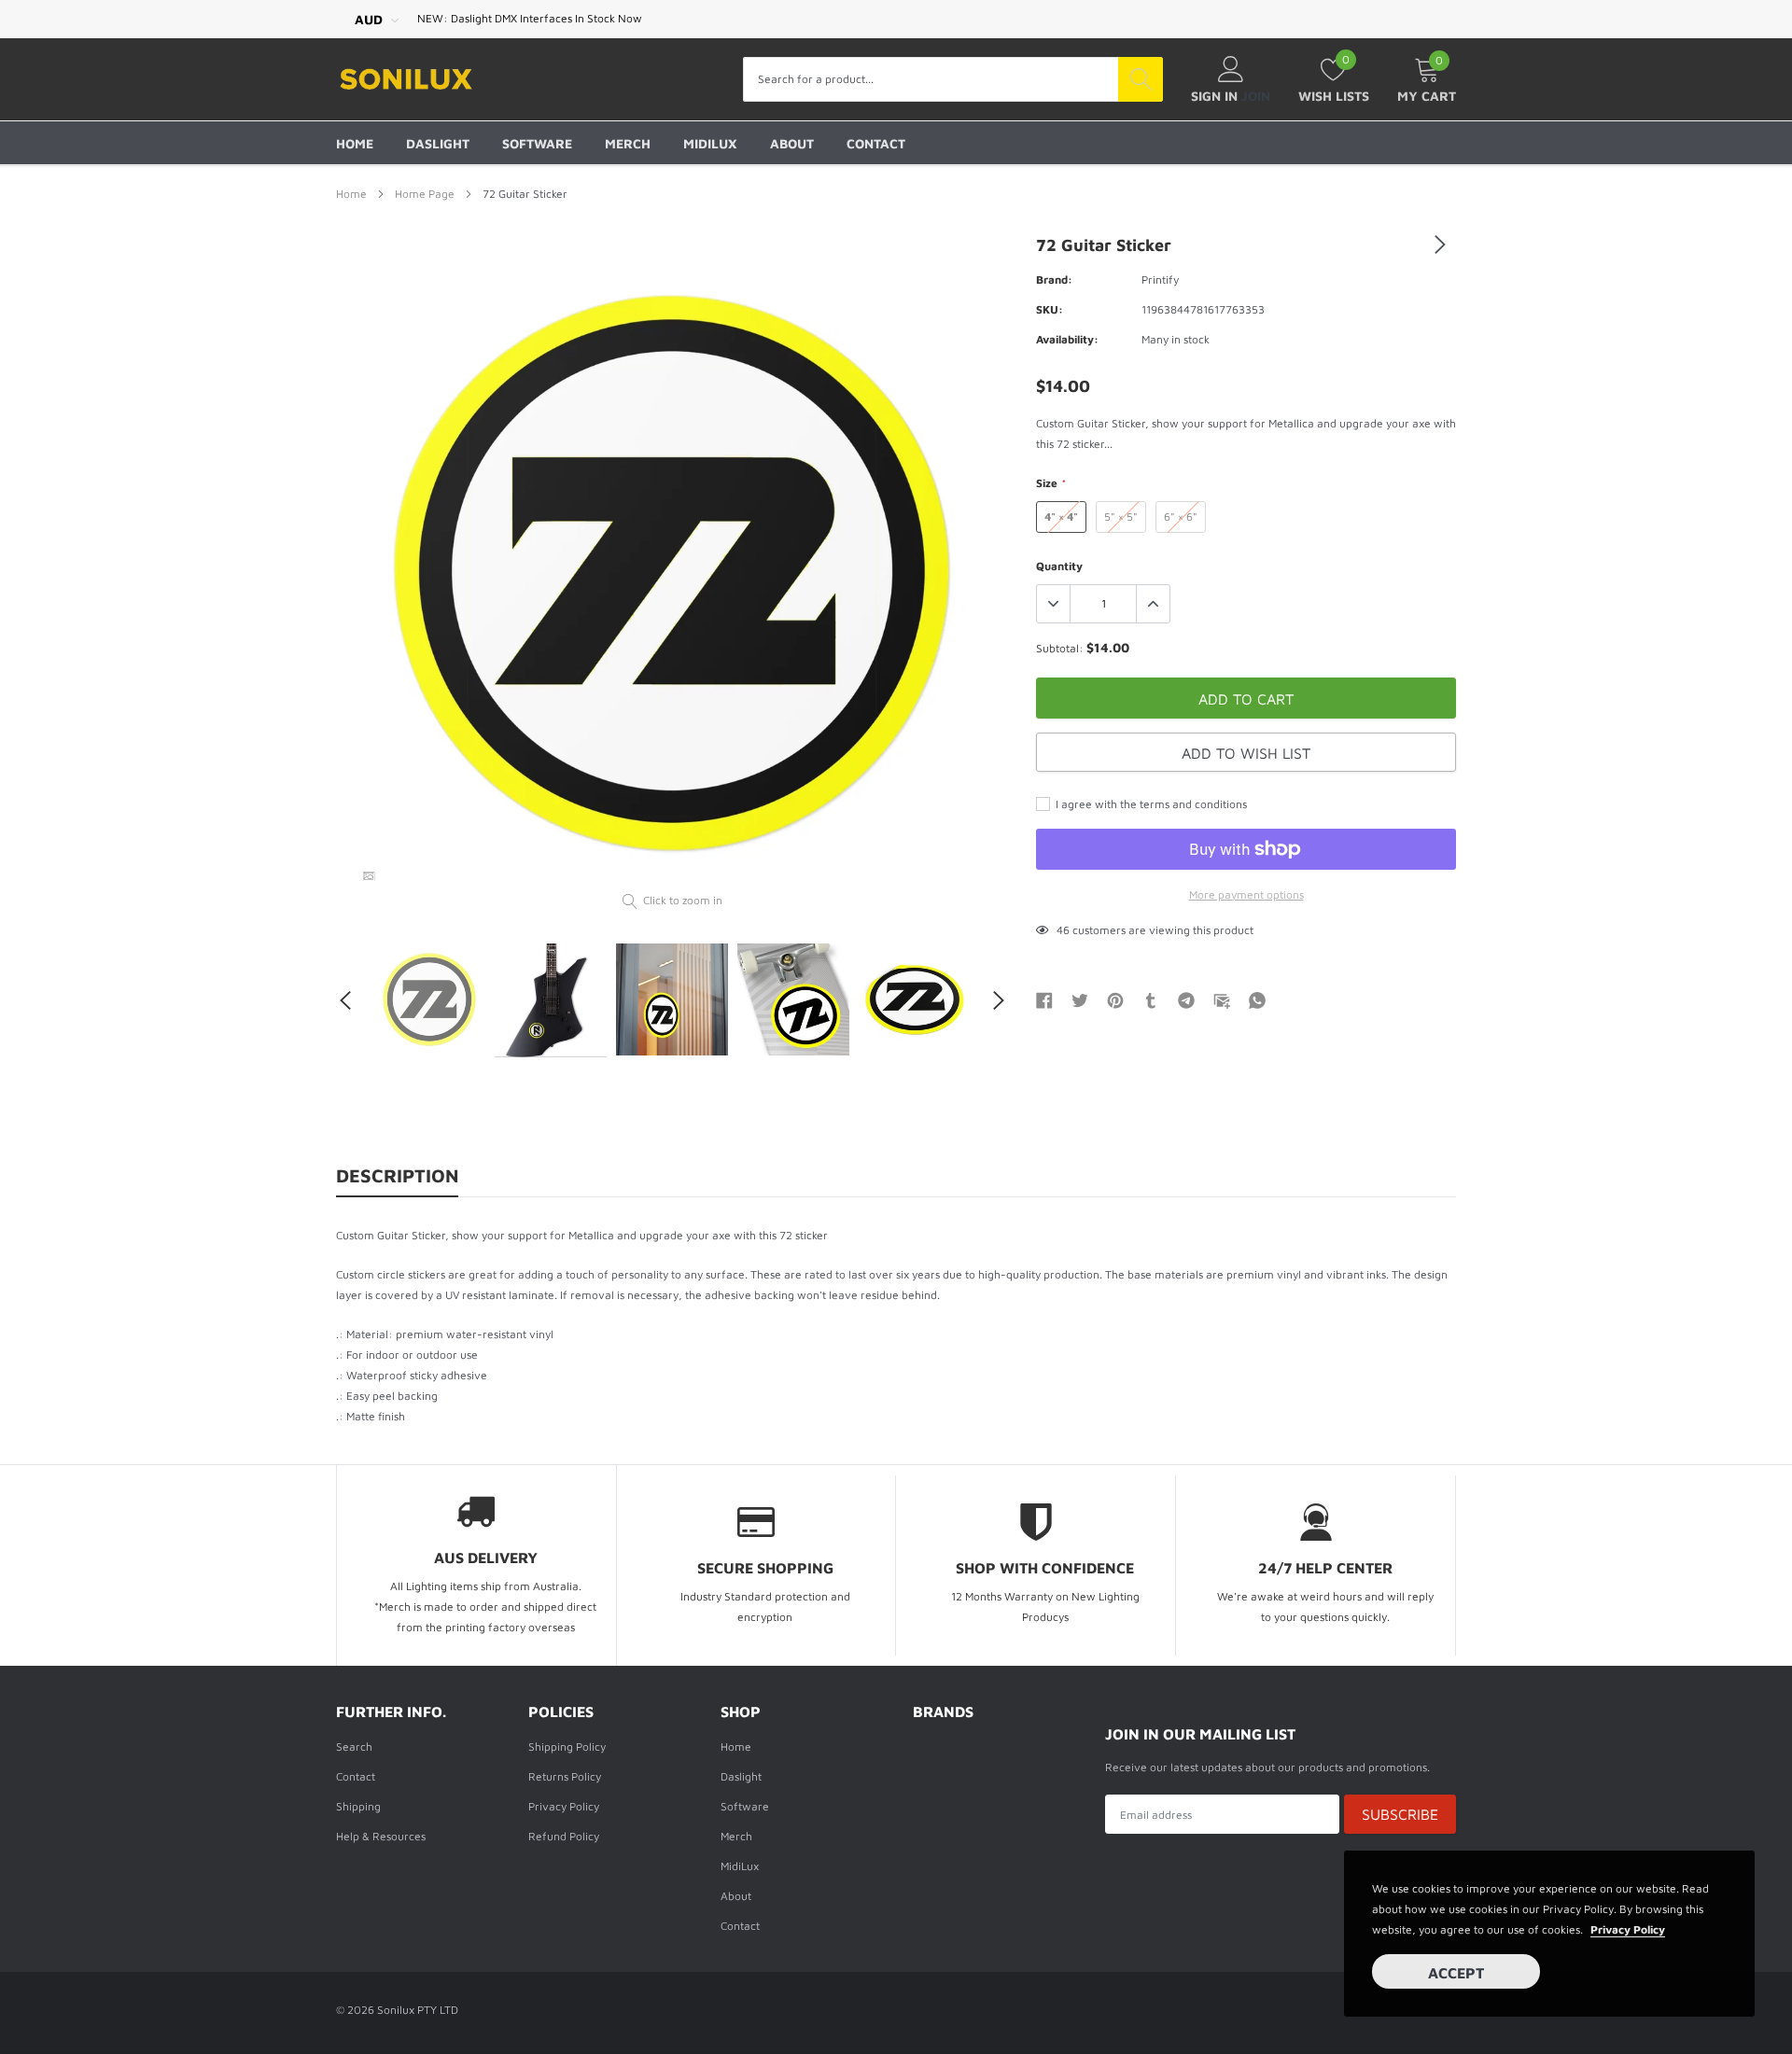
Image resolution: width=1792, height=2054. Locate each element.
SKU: (1050, 309)
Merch (628, 143)
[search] (1141, 79)
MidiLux (710, 143)
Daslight (438, 143)
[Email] (1222, 999)
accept (1456, 1973)
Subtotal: (1060, 648)
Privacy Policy (564, 1806)
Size (1050, 483)
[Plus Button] (1153, 604)
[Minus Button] (1054, 604)
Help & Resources (381, 1836)
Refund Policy (564, 1836)
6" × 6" (1181, 517)
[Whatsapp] (1257, 999)
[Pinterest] (1115, 999)
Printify (1160, 279)
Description (397, 1175)
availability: (1067, 339)
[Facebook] (1044, 999)
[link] (369, 876)
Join (1256, 96)
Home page (425, 194)
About (792, 143)
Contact (876, 143)
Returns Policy (565, 1776)
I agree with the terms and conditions (1150, 804)
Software (537, 143)
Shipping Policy (567, 1747)
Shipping (358, 1806)
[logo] (406, 79)
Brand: (1054, 279)
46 (1063, 930)
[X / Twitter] (1080, 999)
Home (355, 143)
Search (354, 1747)
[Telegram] (1186, 999)
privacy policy (1628, 1929)
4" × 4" (1061, 517)
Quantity (1059, 566)
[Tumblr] (1151, 999)
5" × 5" (1121, 517)
